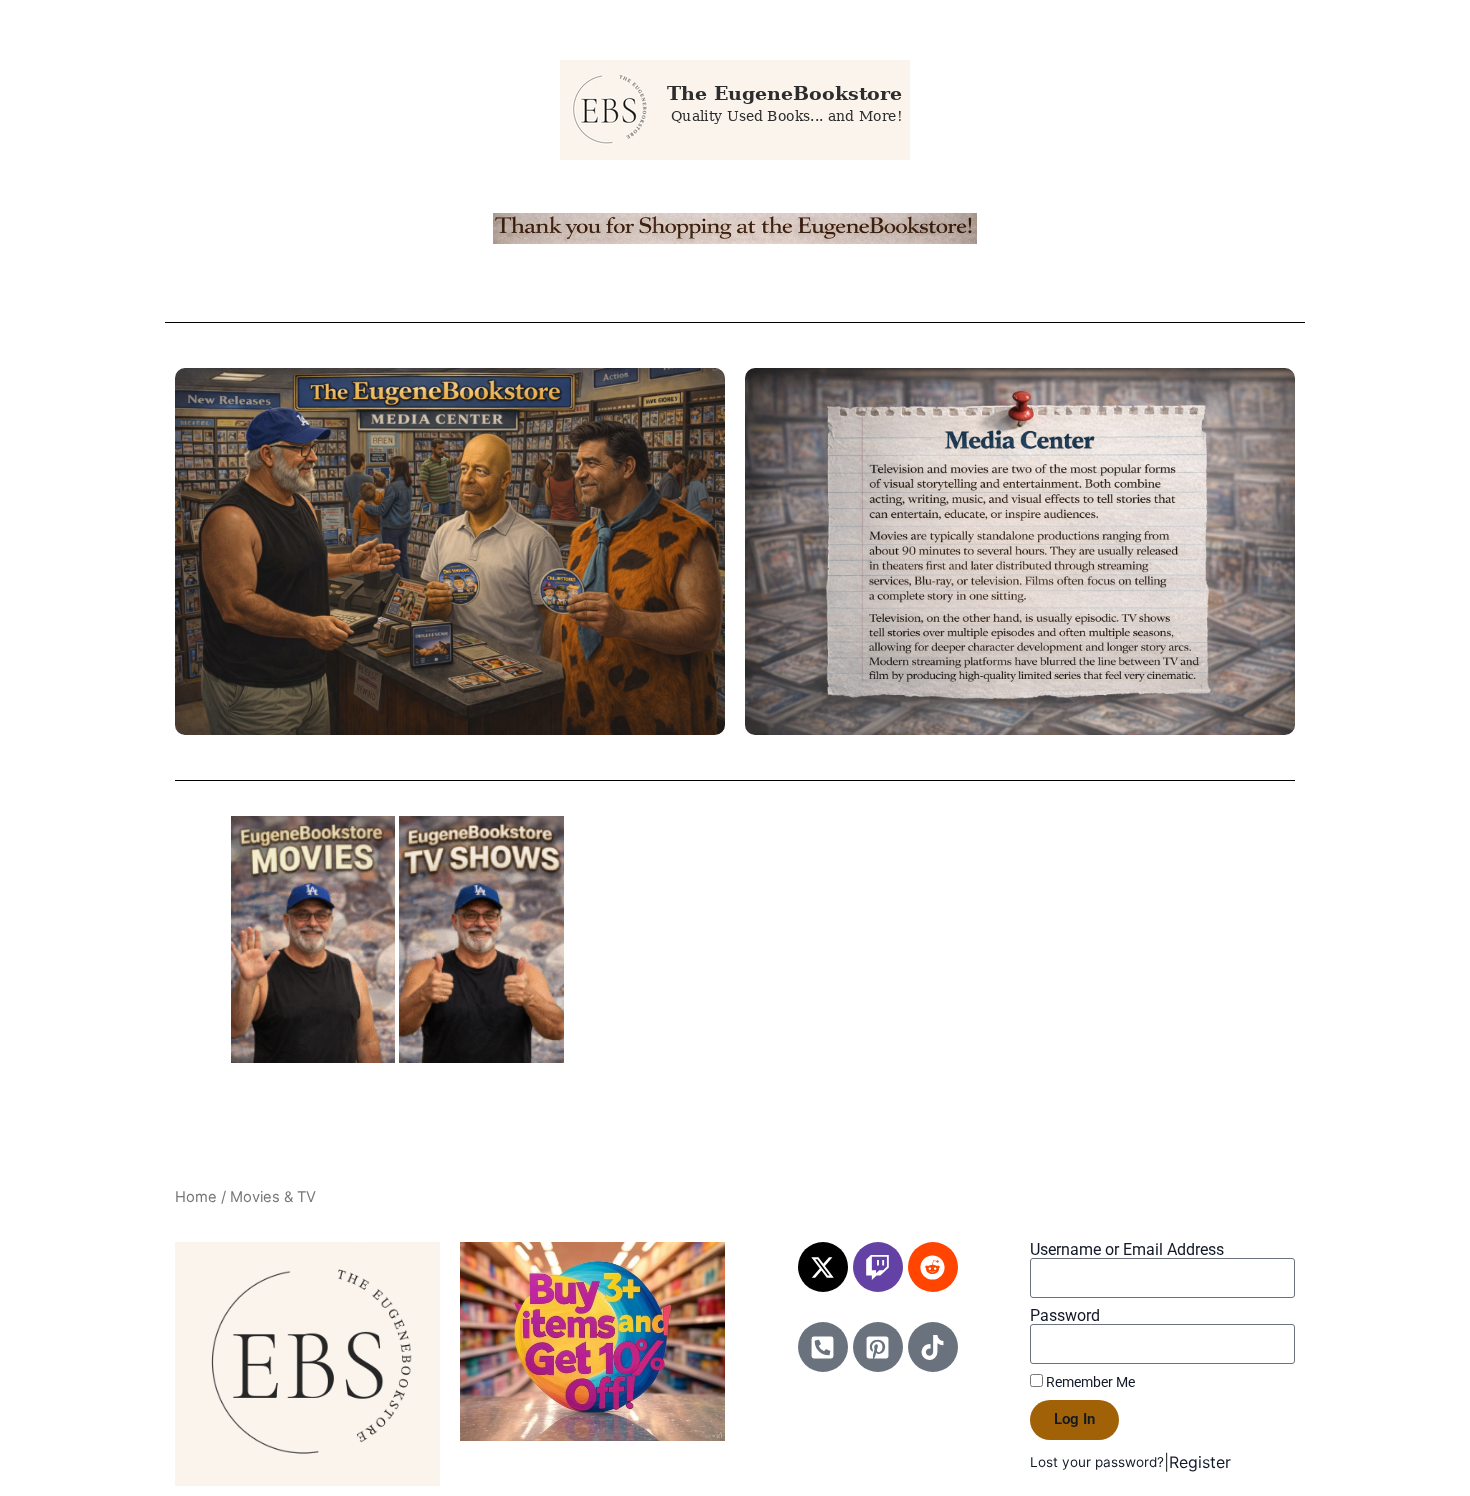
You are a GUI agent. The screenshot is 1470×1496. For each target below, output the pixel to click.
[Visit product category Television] (481, 939)
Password (1065, 1316)
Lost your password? (1097, 1462)
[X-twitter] (823, 1267)
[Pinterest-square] (878, 1347)
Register (1200, 1462)
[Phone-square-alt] (823, 1347)
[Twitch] (878, 1267)
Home (196, 1197)
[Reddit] (933, 1267)
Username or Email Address (1127, 1250)
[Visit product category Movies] (313, 939)
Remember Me (1089, 1382)
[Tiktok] (933, 1347)
